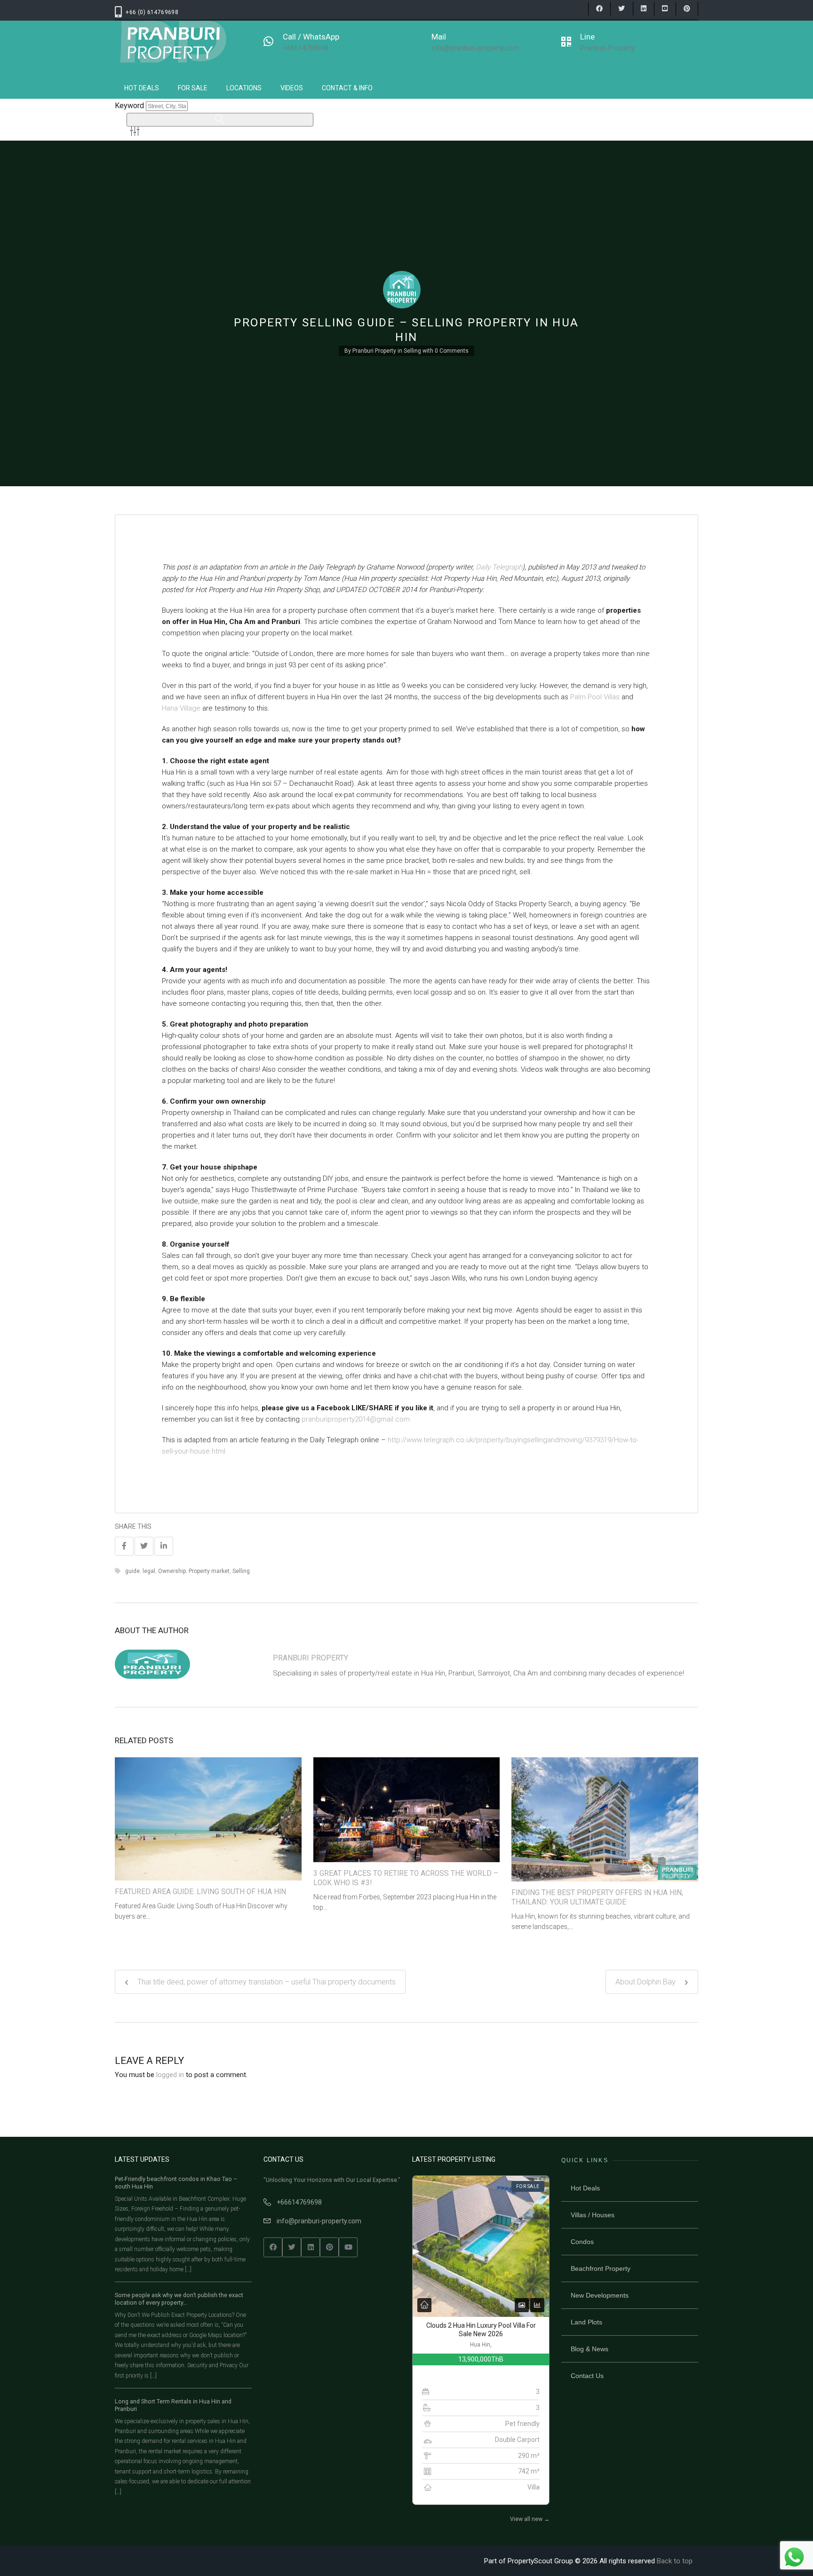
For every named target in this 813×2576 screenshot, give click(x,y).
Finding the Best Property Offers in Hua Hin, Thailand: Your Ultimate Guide (597, 1897)
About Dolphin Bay (646, 1982)
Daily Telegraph (499, 567)
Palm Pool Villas (595, 697)
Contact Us (587, 2376)
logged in (170, 2075)
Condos (582, 2242)
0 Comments (452, 351)
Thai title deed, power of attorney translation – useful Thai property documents (266, 1982)
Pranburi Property (374, 351)
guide (132, 1571)
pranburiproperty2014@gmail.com (356, 1419)
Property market (209, 1571)
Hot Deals (585, 2188)
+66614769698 (299, 2202)
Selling (412, 351)
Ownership (172, 1571)
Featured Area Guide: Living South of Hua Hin (200, 1892)
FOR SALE (193, 88)
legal (149, 1571)
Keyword (129, 106)
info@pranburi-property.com (319, 2221)
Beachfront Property (601, 2268)
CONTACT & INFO (347, 88)
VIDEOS (292, 88)
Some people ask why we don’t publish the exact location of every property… (179, 2299)
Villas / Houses (593, 2215)
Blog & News (590, 2349)
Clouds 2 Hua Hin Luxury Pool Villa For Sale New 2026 (481, 2330)
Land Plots (586, 2322)
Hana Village (182, 708)
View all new (530, 2519)
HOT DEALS (142, 88)
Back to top (675, 2561)
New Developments (600, 2295)
